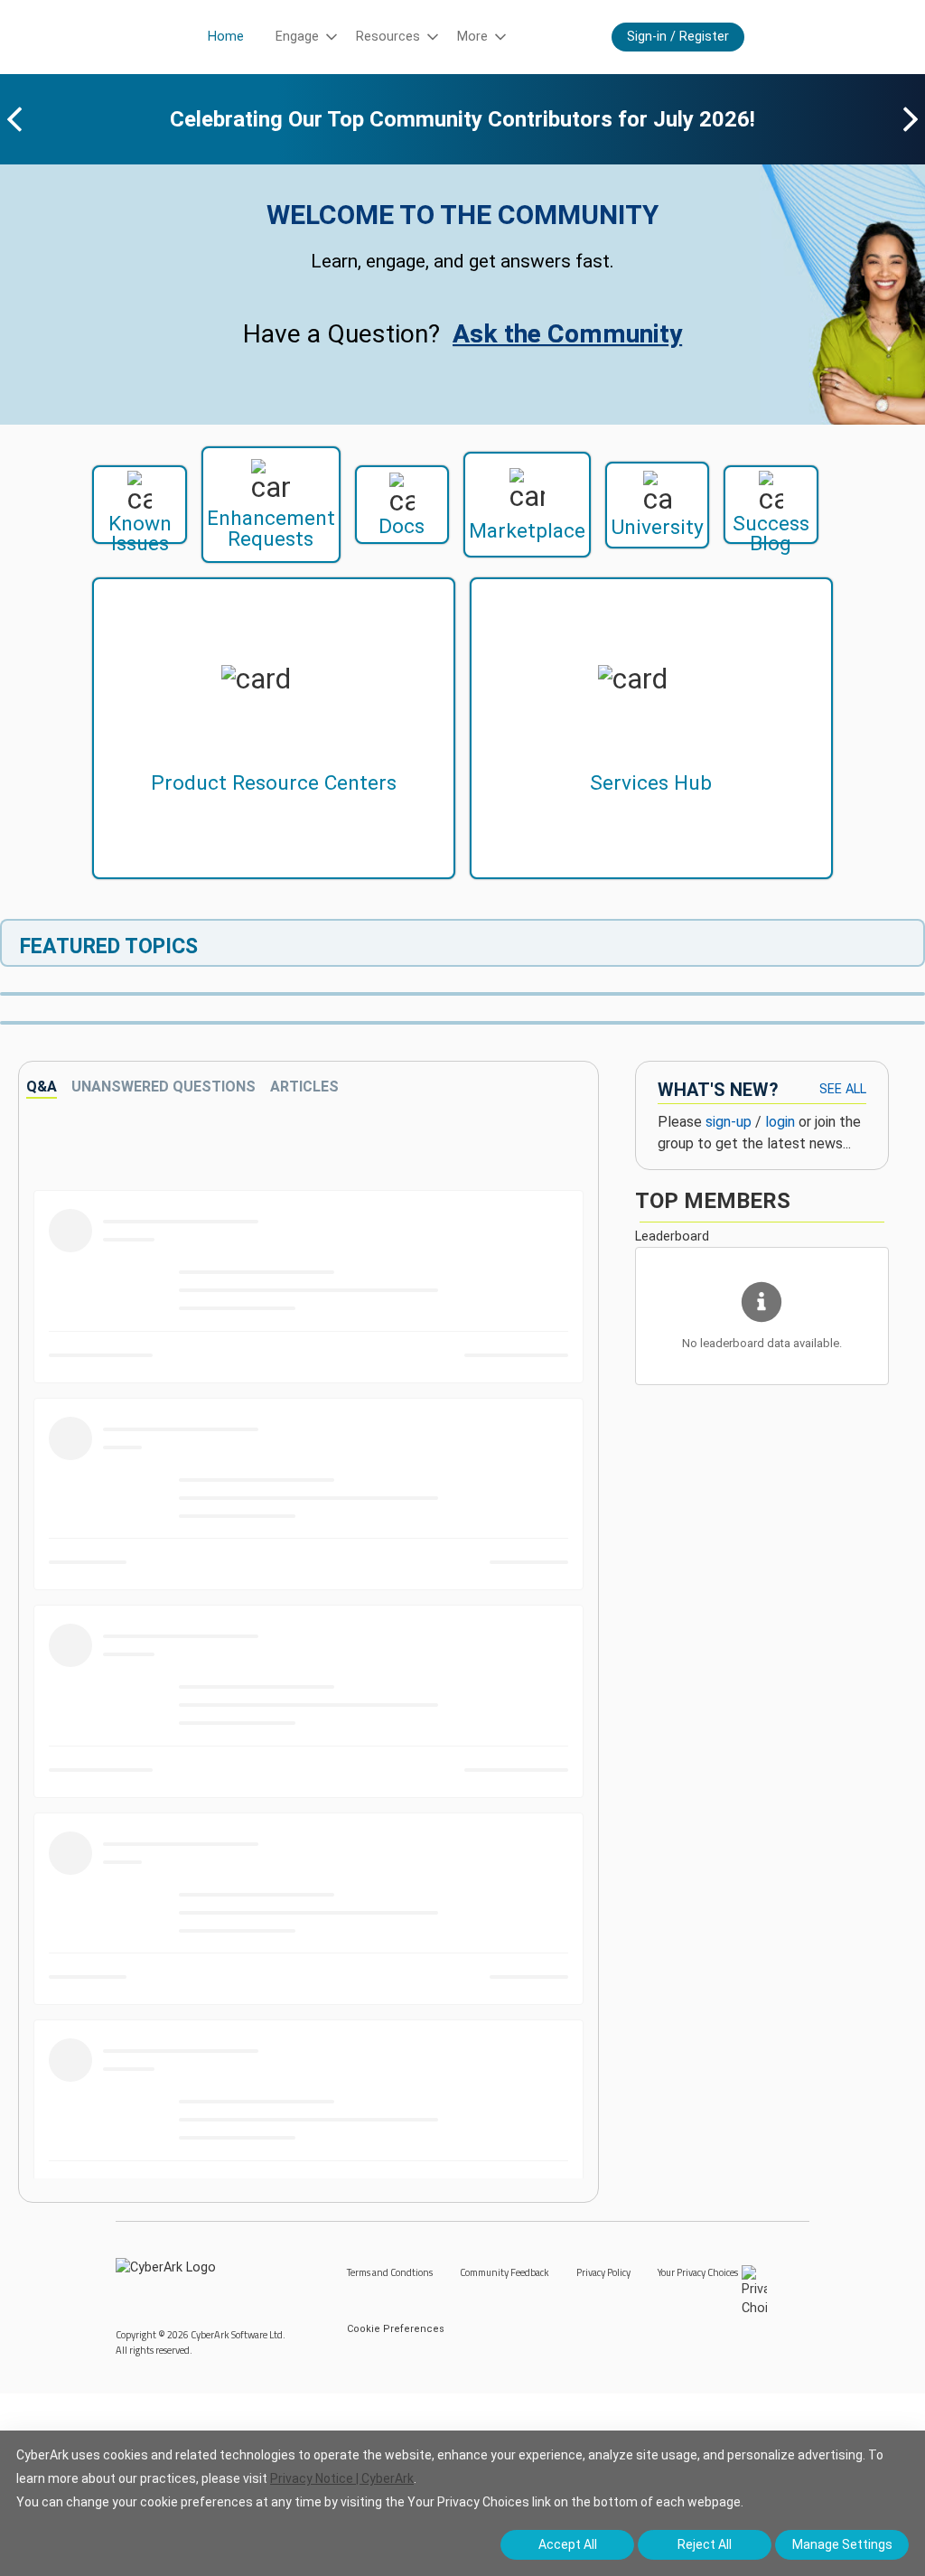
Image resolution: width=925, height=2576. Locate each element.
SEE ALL (843, 1089)
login (780, 1122)
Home (226, 37)
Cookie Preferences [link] (396, 2329)
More (472, 37)
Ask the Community (567, 334)
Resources (388, 37)
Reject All (705, 2544)
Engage (297, 37)
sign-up (729, 1122)
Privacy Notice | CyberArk (342, 2478)
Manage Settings (842, 2544)
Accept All (568, 2544)
